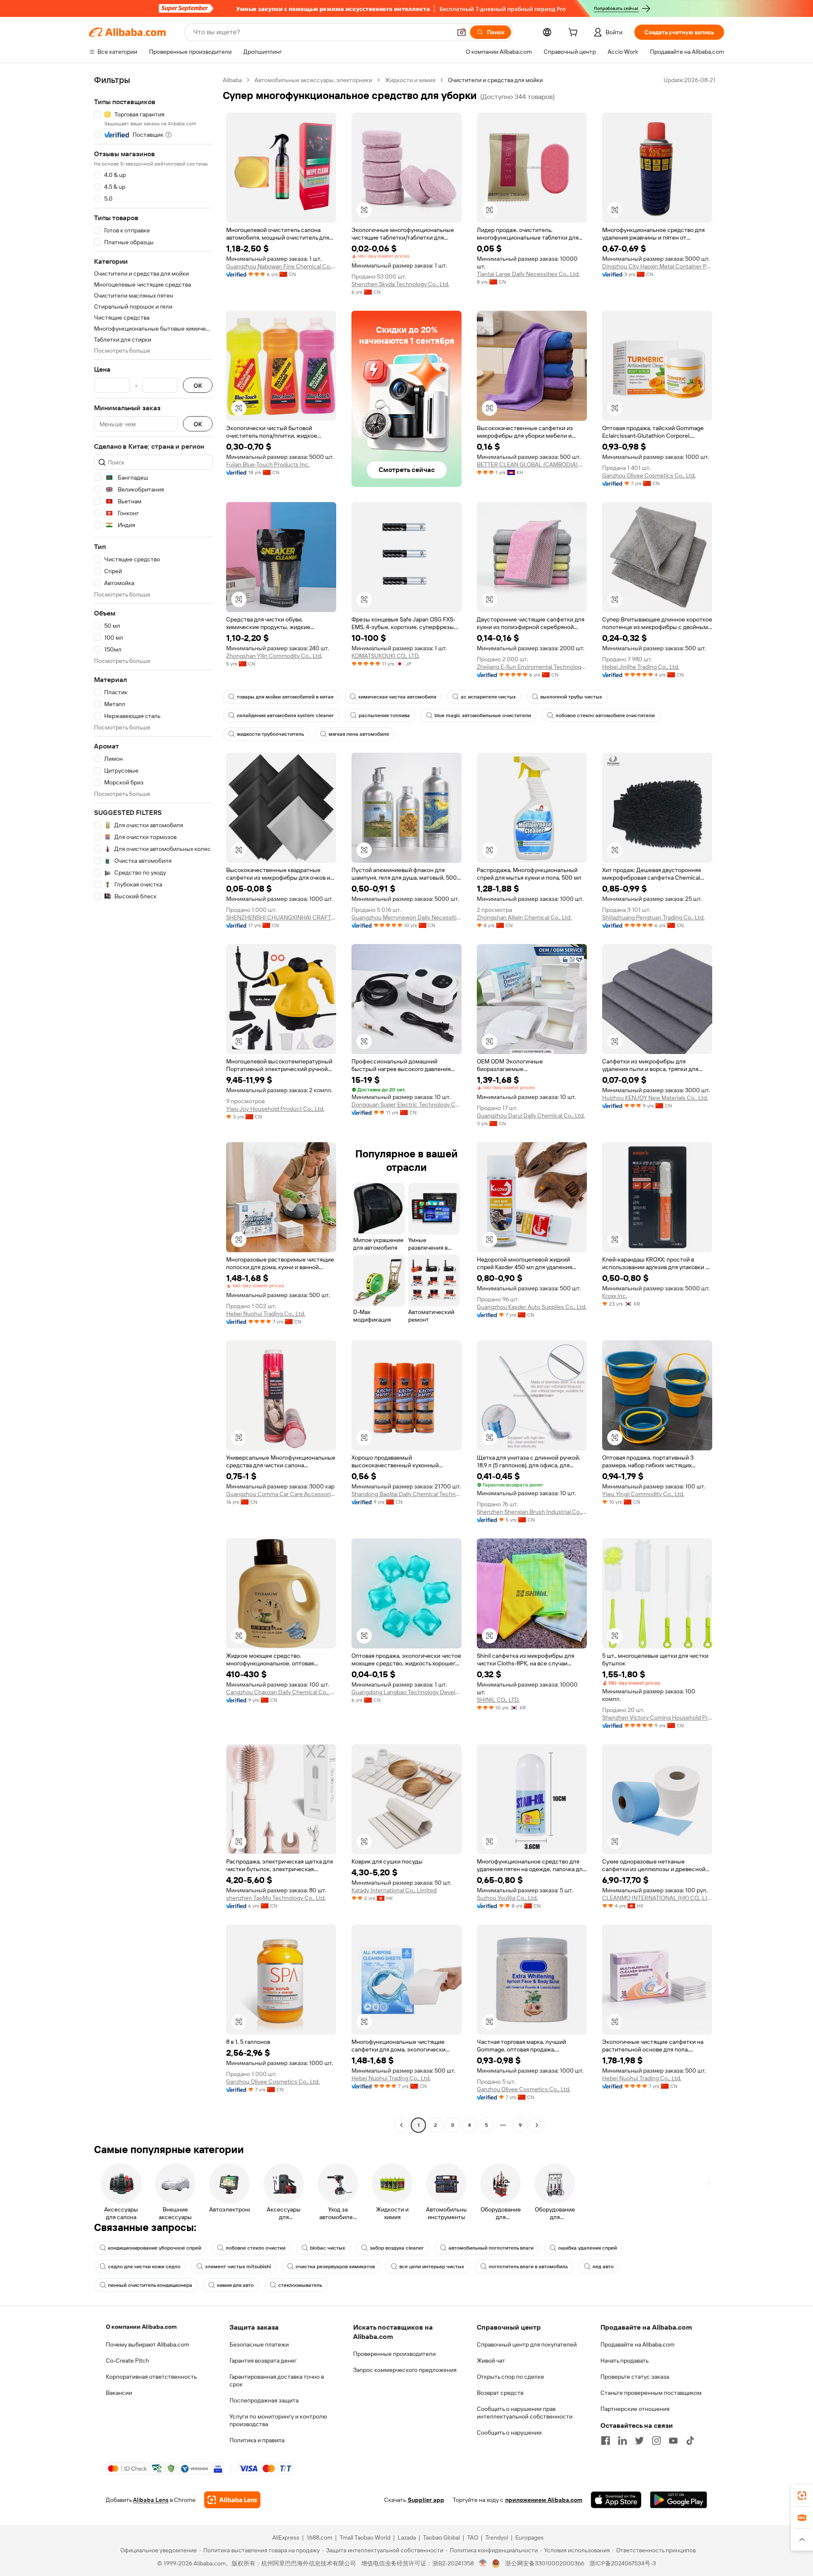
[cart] (575, 33)
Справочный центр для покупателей (527, 2344)
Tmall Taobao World (365, 2537)
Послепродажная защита (264, 2400)
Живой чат (491, 2361)
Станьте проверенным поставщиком (651, 2393)
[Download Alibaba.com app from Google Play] (679, 2500)
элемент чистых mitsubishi (238, 2267)
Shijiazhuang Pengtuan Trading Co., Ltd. (653, 917)
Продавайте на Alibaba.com (637, 2344)
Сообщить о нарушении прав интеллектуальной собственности (525, 2413)
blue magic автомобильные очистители (483, 715)
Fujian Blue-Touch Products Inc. (268, 464)
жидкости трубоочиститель (270, 734)
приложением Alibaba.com (544, 2500)
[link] (802, 2496)
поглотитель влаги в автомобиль (528, 2267)
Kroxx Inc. (615, 1296)
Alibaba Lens (151, 2500)
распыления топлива (384, 715)
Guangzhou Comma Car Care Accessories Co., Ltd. (281, 1494)
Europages (530, 2537)
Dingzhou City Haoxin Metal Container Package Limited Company (657, 266)
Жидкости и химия (410, 80)
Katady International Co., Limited (394, 1890)
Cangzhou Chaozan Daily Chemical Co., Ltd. (281, 1692)
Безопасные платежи (259, 2344)
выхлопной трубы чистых (571, 697)
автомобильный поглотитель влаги (491, 2248)
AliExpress (286, 2537)
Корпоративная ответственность (151, 2377)
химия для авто (235, 2285)
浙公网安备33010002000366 (545, 2563)
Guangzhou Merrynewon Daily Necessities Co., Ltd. (406, 917)
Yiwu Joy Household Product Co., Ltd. (275, 1109)
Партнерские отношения (635, 2409)
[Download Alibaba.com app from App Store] (616, 2500)
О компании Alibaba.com (141, 2327)
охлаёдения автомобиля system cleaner (285, 715)
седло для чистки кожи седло (144, 2267)
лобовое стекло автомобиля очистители (605, 715)
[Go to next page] (537, 2125)
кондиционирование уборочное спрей (155, 2248)
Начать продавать (625, 2361)
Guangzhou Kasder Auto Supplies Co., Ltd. (532, 1307)
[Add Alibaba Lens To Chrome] (232, 2500)
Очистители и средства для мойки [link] (495, 80)
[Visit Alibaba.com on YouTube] (673, 2441)
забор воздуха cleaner (397, 2248)
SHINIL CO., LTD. (498, 1700)
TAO (473, 2537)
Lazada (407, 2537)
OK (198, 385)
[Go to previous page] (401, 2125)
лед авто (603, 2267)
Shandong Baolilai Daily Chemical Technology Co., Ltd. (406, 1494)
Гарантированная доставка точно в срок (277, 2380)
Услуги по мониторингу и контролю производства (278, 2420)
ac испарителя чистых (488, 697)
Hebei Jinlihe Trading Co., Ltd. (641, 667)
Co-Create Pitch (127, 2361)
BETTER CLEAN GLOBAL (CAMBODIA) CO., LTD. (532, 464)
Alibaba (232, 80)
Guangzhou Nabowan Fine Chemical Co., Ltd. (281, 266)
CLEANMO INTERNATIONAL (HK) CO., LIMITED (657, 1898)
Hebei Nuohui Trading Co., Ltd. (266, 1314)
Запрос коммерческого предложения (405, 2370)
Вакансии (119, 2393)
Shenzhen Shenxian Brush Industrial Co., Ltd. (532, 1512)
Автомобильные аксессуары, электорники (313, 80)
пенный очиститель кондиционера (150, 2285)
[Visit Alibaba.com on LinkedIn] (622, 2441)
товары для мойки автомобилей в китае (285, 697)
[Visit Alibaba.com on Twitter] (639, 2441)
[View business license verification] (483, 2563)
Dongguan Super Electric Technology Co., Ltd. (406, 1104)
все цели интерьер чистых (432, 2267)
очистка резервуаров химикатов (335, 2267)
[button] (462, 32)
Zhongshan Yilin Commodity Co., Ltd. (274, 656)
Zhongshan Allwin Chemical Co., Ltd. (524, 917)
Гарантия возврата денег (263, 2361)
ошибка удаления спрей (588, 2248)
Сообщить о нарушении (509, 2432)
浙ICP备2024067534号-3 (623, 2563)
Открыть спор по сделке (510, 2377)
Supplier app (426, 2500)
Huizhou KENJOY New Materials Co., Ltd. (655, 1098)
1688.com (319, 2537)
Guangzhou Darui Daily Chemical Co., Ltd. (531, 1115)
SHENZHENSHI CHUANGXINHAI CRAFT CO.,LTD (281, 917)
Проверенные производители (394, 2354)
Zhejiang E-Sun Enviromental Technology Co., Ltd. (532, 667)
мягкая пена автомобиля (359, 734)
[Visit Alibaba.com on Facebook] (606, 2441)
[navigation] (153, 1104)
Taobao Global (441, 2537)
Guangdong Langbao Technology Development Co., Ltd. (406, 1692)
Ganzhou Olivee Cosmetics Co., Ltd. (649, 475)
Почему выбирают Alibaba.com (148, 2344)
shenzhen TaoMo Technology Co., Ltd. (276, 1898)
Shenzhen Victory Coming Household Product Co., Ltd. (657, 1717)
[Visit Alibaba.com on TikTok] (690, 2441)
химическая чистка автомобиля (397, 697)
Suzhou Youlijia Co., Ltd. (507, 1898)
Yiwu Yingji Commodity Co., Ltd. (643, 1494)
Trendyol (497, 2537)
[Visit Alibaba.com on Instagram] (656, 2441)
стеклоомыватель (300, 2285)
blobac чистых (328, 2248)
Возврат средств (500, 2393)
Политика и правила (257, 2440)
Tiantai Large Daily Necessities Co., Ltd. (528, 274)
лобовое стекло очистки (256, 2248)
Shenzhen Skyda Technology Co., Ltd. (400, 284)
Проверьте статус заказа (635, 2377)
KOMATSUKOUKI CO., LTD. (386, 656)
